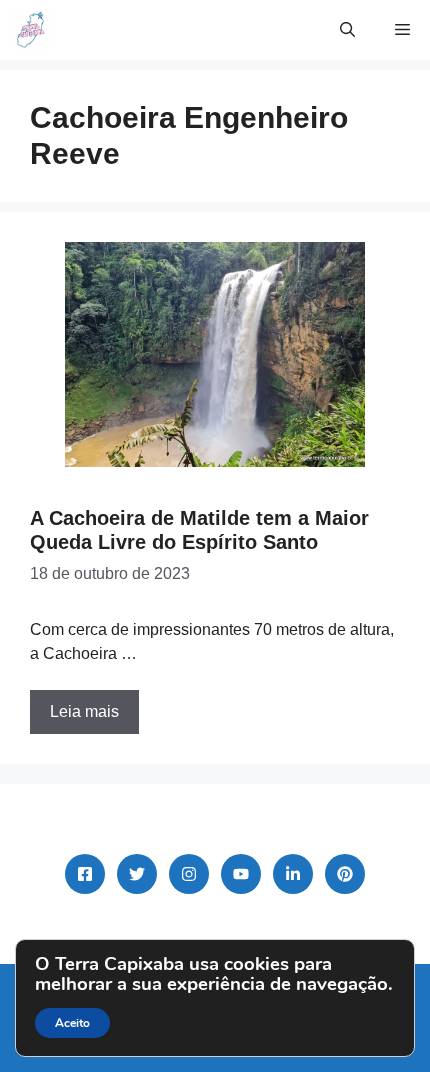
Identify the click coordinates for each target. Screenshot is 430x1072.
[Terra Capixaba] (30, 30)
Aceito (72, 1023)
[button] (347, 30)
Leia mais (84, 711)
